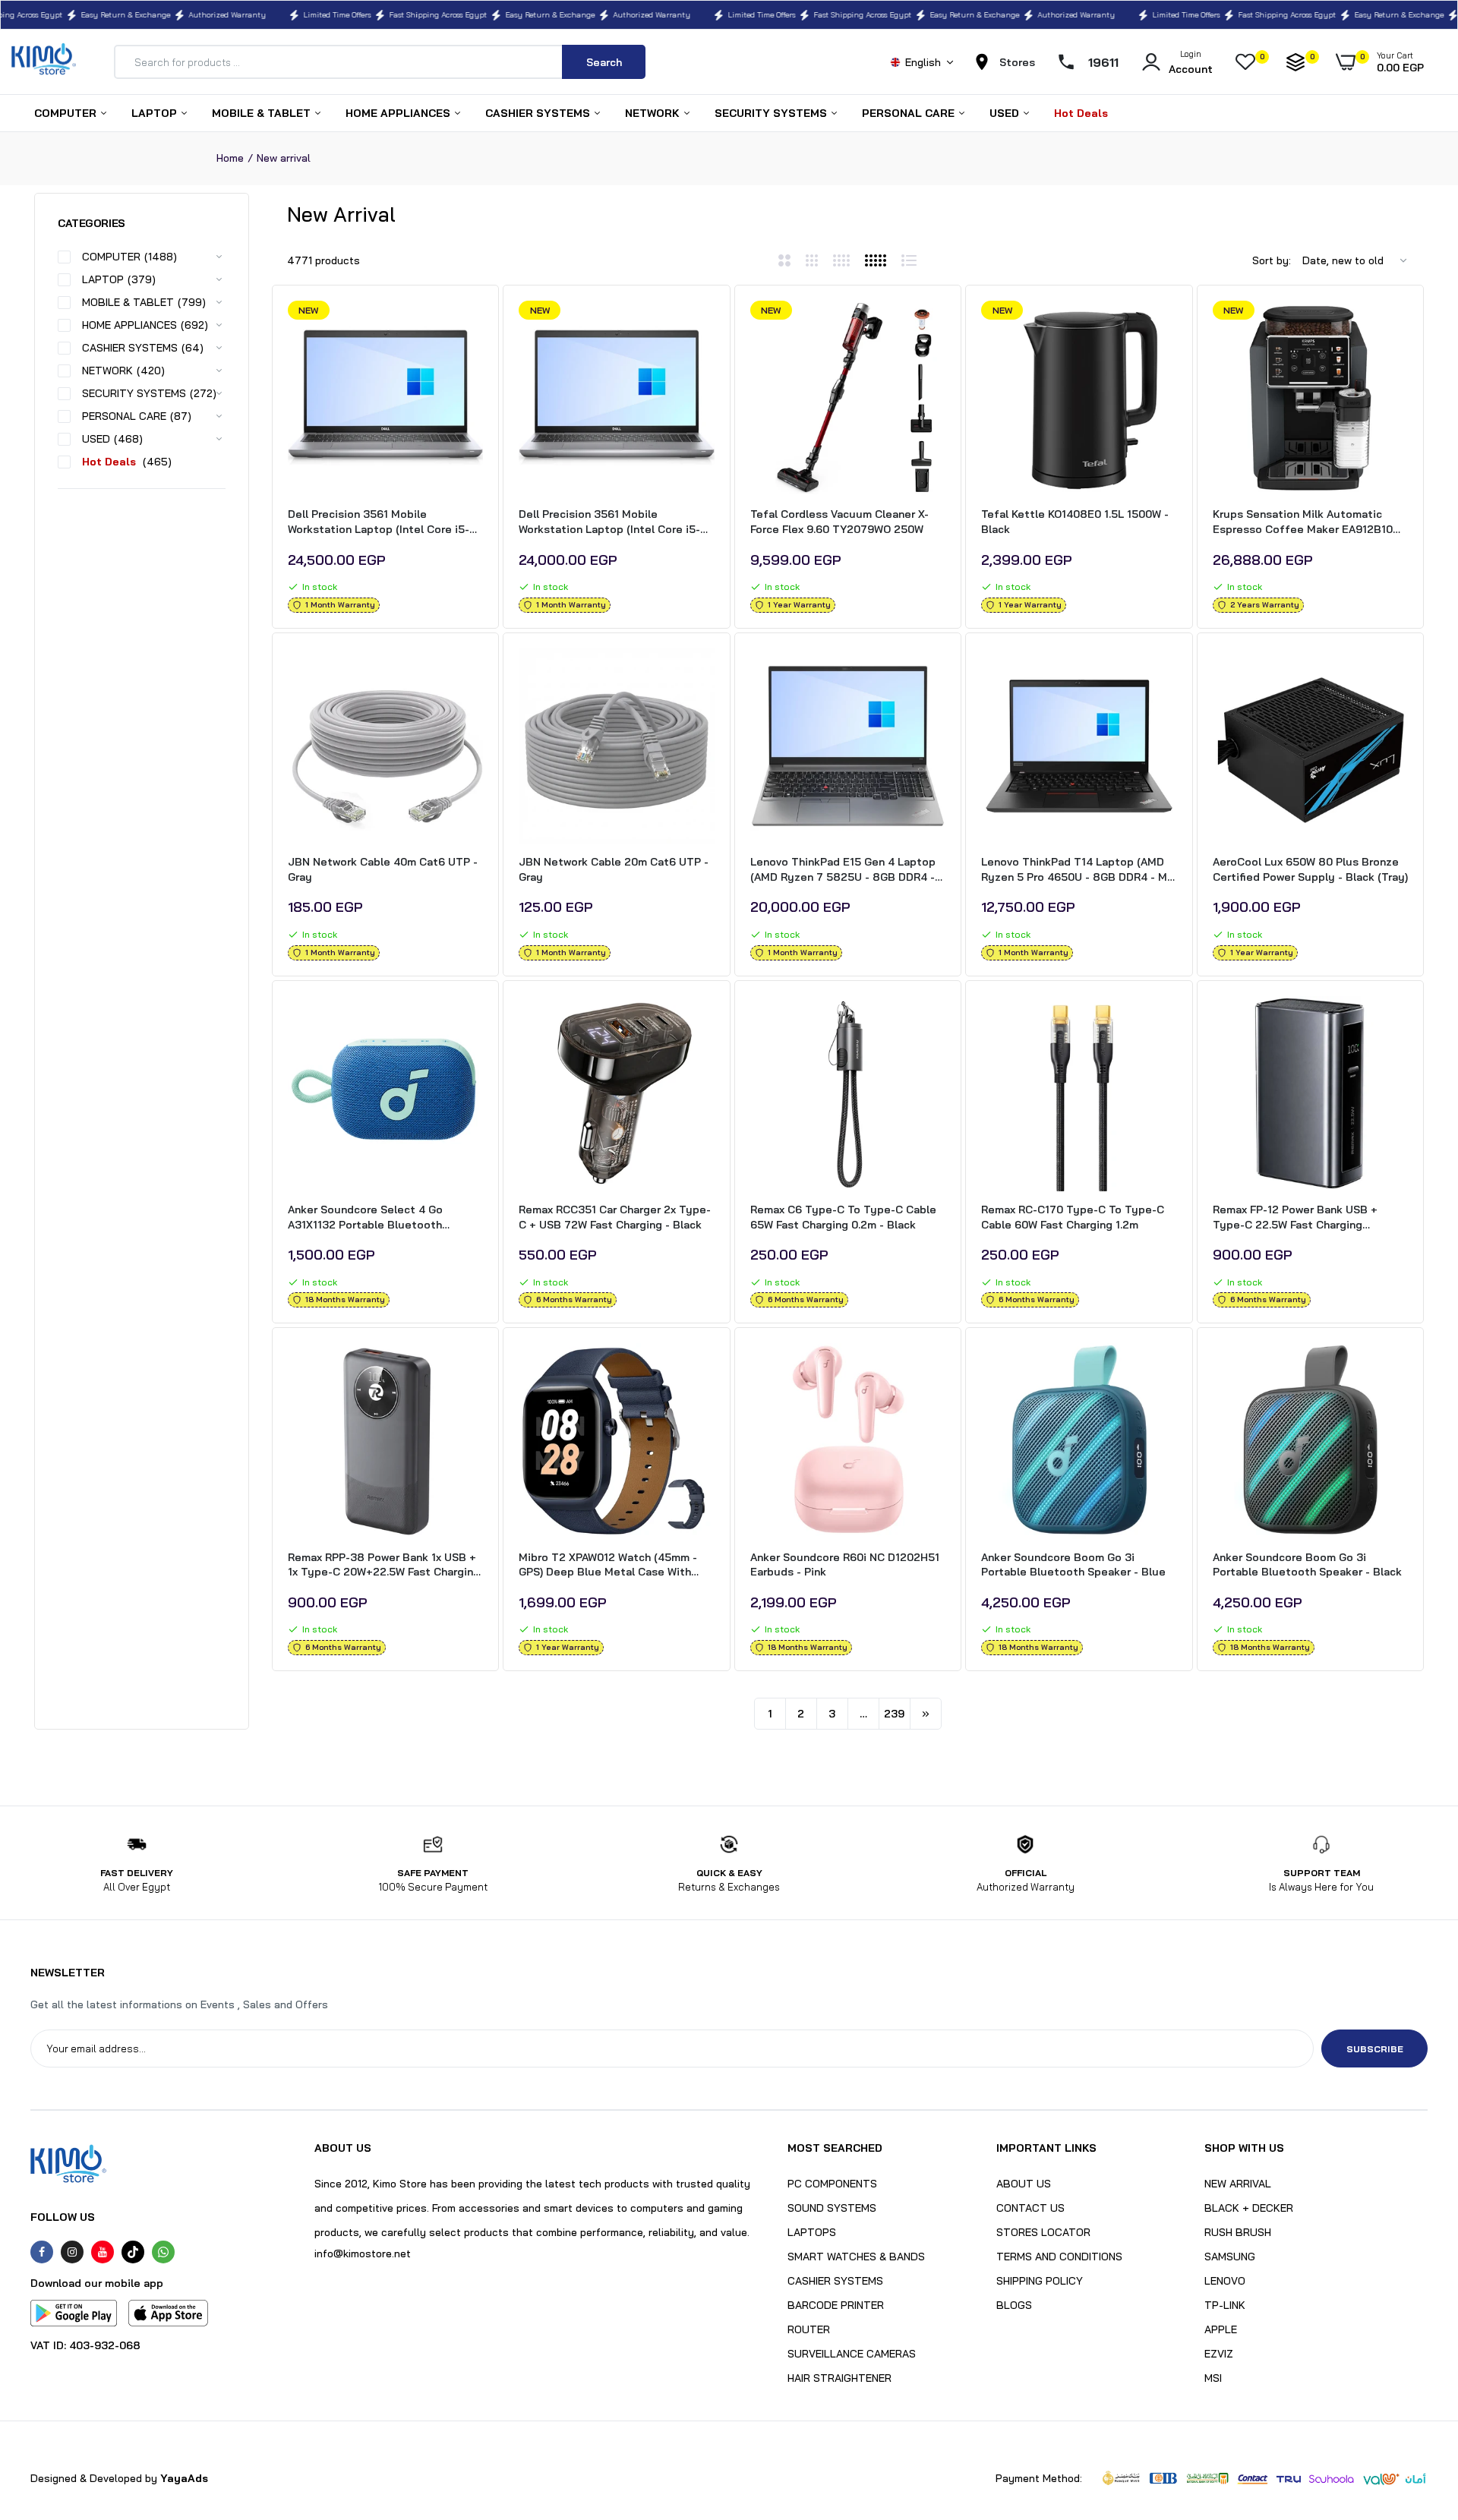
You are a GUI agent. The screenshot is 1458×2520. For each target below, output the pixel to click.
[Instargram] (72, 2252)
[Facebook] (42, 2252)
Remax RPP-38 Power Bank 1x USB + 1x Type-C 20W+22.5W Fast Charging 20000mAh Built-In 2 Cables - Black (384, 1565)
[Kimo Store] (44, 62)
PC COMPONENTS (832, 2184)
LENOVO (1225, 2281)
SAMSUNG (1230, 2257)
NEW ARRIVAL (1238, 2184)
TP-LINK (1225, 2305)
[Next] (926, 1714)
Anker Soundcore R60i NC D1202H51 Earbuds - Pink (845, 1565)
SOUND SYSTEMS (832, 2208)
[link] (469, 326)
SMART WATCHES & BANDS (856, 2257)
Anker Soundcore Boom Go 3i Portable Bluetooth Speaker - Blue (1073, 1565)
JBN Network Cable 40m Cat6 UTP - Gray (383, 869)
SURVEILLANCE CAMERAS (852, 2354)
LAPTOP (156, 113)
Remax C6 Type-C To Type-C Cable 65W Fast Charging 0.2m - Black (843, 1217)
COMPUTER (67, 113)
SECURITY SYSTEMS (772, 113)
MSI (1213, 2378)
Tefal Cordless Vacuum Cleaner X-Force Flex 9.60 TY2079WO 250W (839, 522)
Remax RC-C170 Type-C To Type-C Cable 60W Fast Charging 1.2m (1073, 1217)
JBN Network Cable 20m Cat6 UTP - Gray (614, 869)
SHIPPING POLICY (1040, 2281)
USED (1006, 113)
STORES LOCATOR (1043, 2232)
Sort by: (1272, 260)
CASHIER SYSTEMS (539, 113)
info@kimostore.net (363, 2253)
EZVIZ (1219, 2354)
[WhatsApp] (163, 2252)
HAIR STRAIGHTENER (839, 2378)
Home (230, 158)
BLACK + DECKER (1249, 2208)
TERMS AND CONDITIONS (1059, 2257)
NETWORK (654, 113)
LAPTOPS (812, 2232)
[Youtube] (103, 2252)
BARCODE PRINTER (836, 2305)
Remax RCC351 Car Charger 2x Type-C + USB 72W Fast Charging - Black (615, 1217)
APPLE (1221, 2329)
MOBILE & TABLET (263, 113)
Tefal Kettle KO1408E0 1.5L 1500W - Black (1075, 522)
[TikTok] (133, 2252)
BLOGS (1014, 2305)
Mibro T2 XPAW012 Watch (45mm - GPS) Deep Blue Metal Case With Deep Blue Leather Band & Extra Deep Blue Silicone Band (608, 1565)
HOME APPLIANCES (399, 113)
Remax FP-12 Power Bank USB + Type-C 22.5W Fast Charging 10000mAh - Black (1295, 1217)
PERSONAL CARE (910, 113)
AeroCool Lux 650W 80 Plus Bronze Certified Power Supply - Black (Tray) (1310, 869)
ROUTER (809, 2329)
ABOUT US (1024, 2184)
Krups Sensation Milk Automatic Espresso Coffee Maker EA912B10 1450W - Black (1303, 522)
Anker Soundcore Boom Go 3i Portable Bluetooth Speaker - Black (1307, 1565)
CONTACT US (1030, 2208)
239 (894, 1714)
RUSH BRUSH (1238, 2232)
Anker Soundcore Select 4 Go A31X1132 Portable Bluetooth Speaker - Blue (365, 1217)
